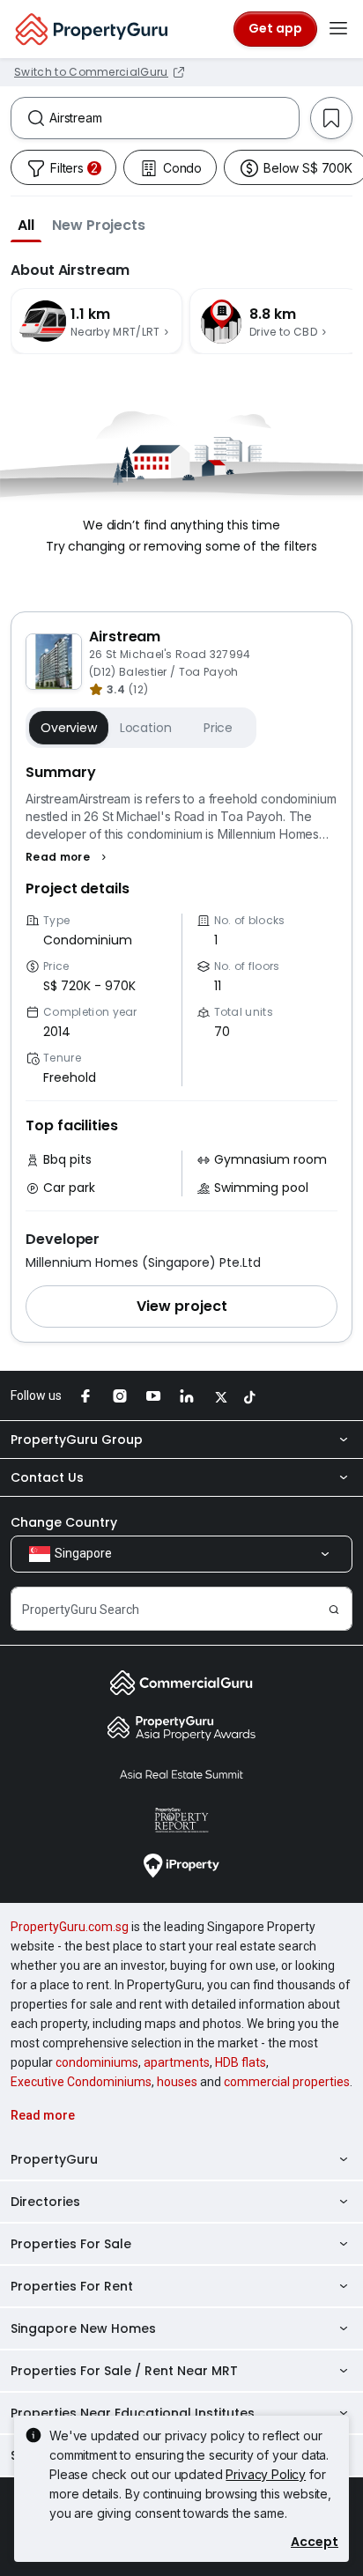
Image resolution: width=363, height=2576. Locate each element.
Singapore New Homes (83, 2328)
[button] (26, 225)
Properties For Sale (71, 2244)
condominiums (97, 2062)
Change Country (64, 1522)
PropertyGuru (54, 2159)
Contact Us (47, 1477)
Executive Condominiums (81, 2082)
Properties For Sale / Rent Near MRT (124, 2371)
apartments (177, 2062)
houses (177, 2082)
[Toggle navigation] (338, 29)
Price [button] (218, 728)
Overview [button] (69, 728)
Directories (45, 2202)
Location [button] (146, 728)
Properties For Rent (72, 2286)
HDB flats (241, 2062)
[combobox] (174, 118)
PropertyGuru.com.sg (70, 1927)
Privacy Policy (266, 2474)
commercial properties (287, 2082)
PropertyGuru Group (77, 1440)
